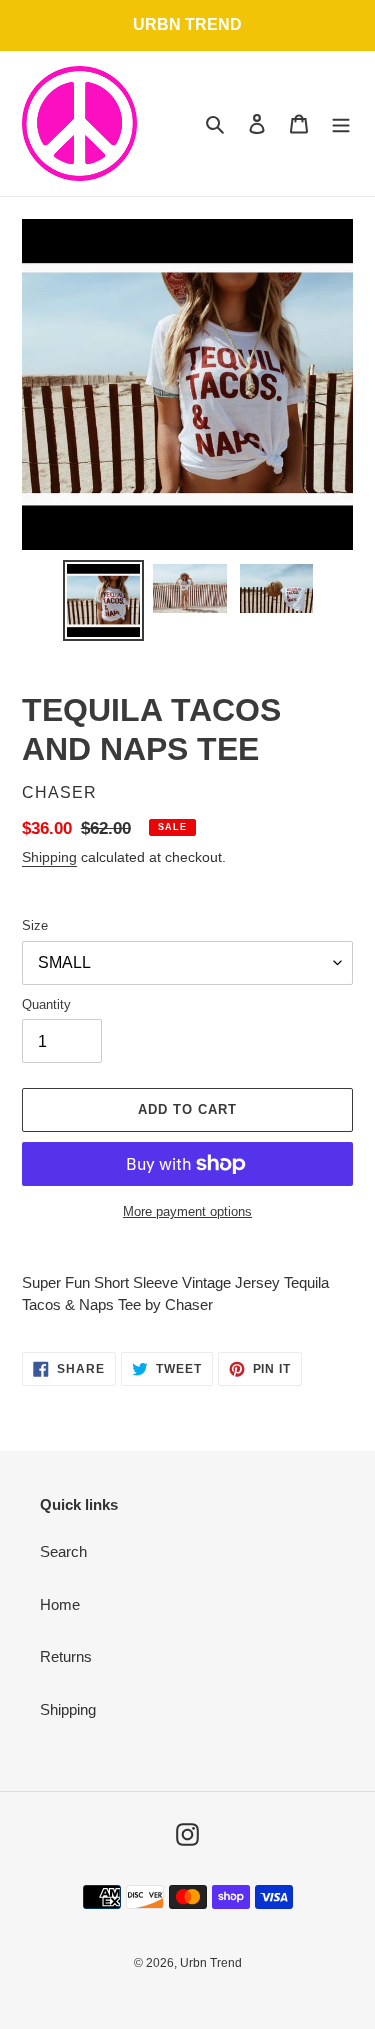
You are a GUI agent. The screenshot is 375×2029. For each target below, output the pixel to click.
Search (63, 1551)
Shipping (49, 857)
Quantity (46, 1004)
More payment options (187, 1211)
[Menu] (341, 123)
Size (35, 925)
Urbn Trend (211, 1963)
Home (60, 1604)
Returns (66, 1656)
